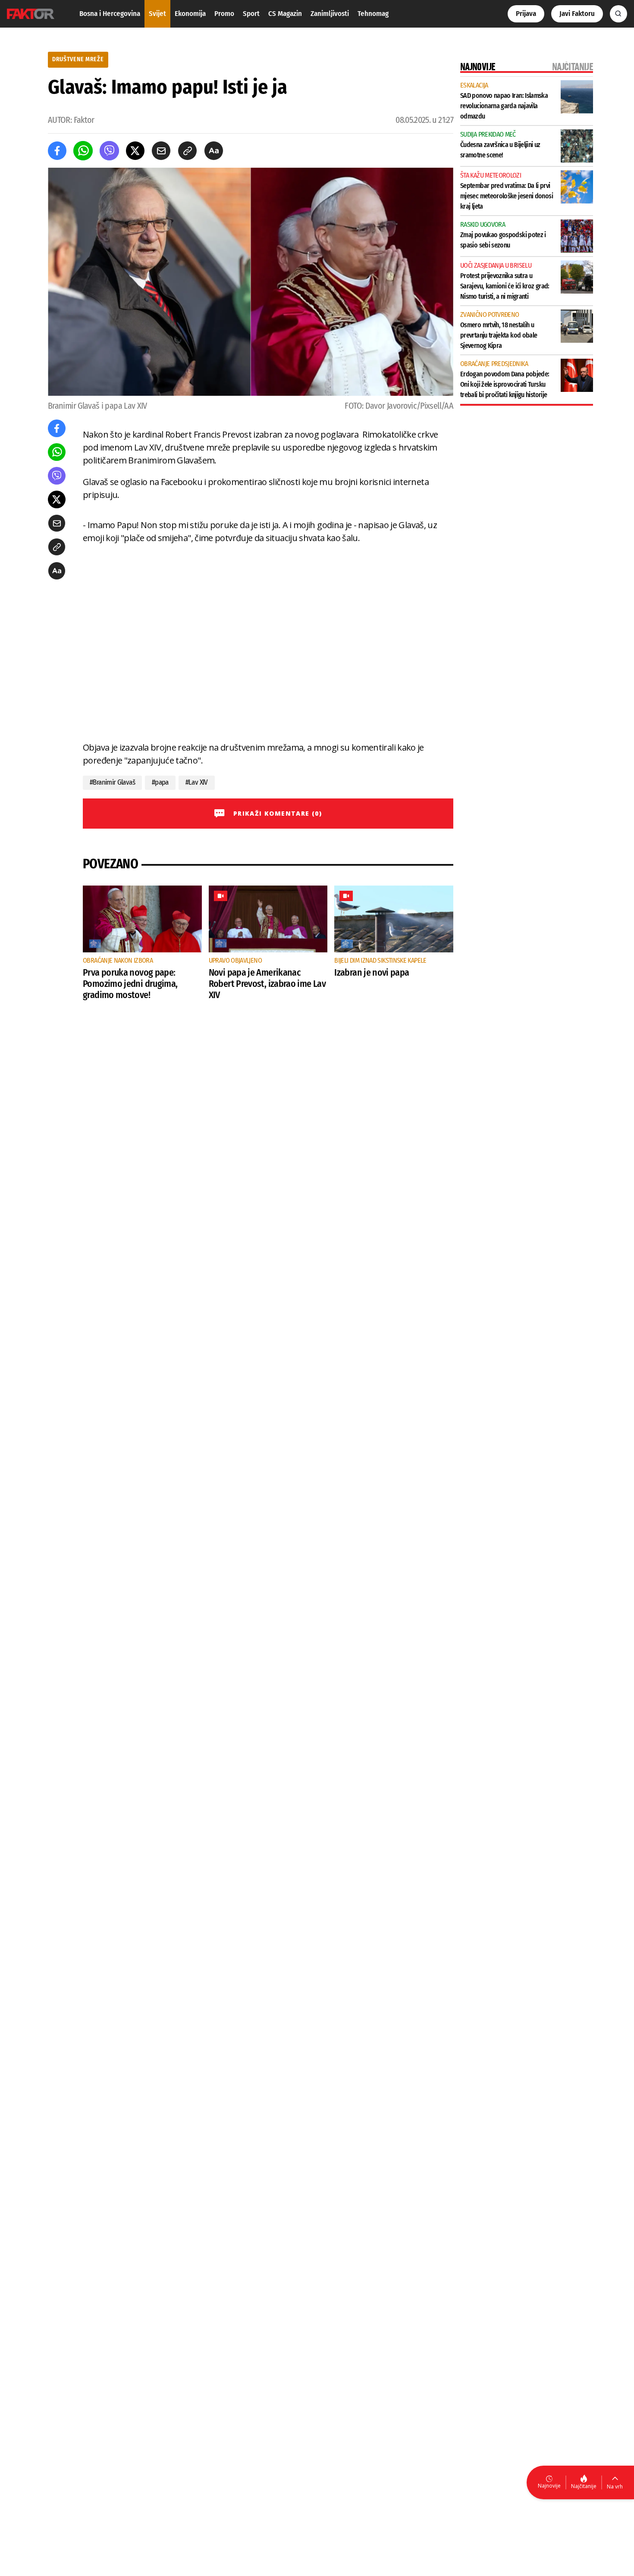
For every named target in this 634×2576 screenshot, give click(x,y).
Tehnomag (373, 14)
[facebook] (57, 151)
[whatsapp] (83, 151)
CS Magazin (285, 14)
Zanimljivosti (330, 14)
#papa (160, 782)
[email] (161, 151)
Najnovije (549, 2486)
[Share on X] (135, 151)
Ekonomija (190, 14)
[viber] (109, 151)
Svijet (157, 14)
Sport (251, 14)
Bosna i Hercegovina (110, 14)
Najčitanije (584, 2486)
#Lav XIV (197, 782)
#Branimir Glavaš (112, 782)
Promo (224, 14)
